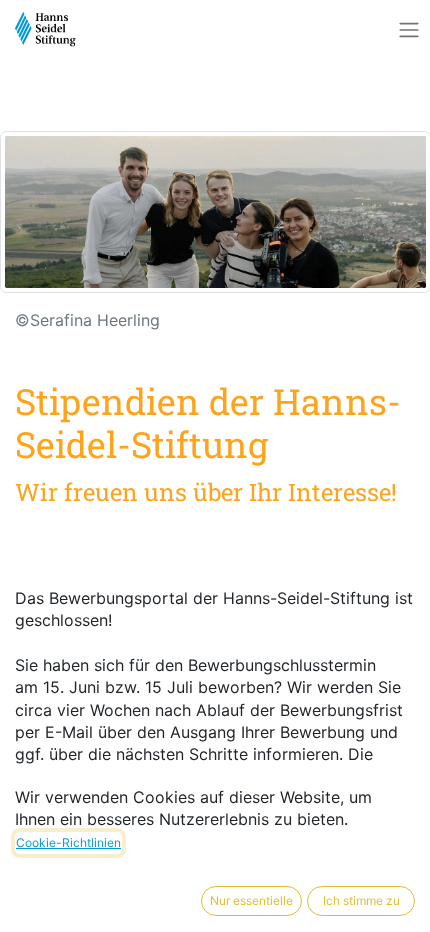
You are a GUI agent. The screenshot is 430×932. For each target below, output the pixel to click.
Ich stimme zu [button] (361, 900)
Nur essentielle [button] (251, 900)
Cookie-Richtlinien (68, 842)
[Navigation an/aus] (409, 30)
